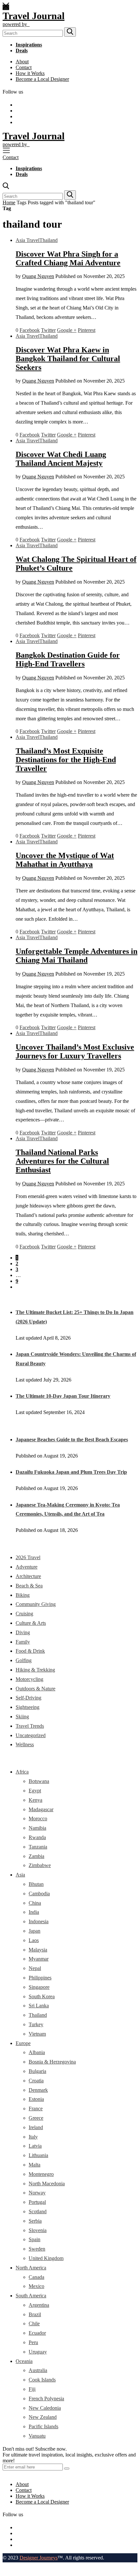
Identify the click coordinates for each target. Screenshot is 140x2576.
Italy (33, 2137)
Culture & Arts (31, 1623)
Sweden (37, 2249)
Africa (22, 1772)
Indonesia (39, 1921)
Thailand (49, 240)
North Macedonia (47, 2184)
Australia (38, 2370)
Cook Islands (42, 2380)
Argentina (39, 2305)
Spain (35, 2239)
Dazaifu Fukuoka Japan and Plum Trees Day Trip (71, 1472)
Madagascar (41, 1809)
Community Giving (36, 1604)
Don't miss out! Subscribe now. (35, 2449)
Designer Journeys (39, 2558)
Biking (23, 1595)
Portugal (37, 2202)
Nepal (35, 1968)
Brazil (35, 2314)
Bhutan (36, 1884)
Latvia (35, 2146)
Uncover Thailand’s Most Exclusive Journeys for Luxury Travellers (75, 1051)
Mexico (36, 2286)
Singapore (39, 1987)
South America (31, 2296)
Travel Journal (34, 16)
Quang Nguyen (38, 276)
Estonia (36, 2099)
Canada (36, 2277)
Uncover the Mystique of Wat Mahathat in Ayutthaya (65, 860)
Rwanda (37, 1837)
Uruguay (38, 2352)
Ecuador (37, 2333)
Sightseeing (28, 1707)
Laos (34, 1940)
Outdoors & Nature (35, 1689)
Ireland (36, 2127)
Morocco (38, 1818)
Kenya (35, 1800)
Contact (24, 67)
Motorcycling (29, 1679)
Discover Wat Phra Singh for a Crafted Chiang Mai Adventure (68, 258)
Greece (36, 2118)
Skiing (22, 1717)
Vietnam (37, 2034)
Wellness (25, 1744)
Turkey (36, 2024)
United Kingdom (46, 2258)
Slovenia (38, 2230)
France (36, 2109)
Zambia (36, 1856)
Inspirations (29, 45)
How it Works (30, 73)
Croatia (36, 2081)
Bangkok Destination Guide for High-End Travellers (68, 659)
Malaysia (38, 1950)
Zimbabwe (40, 1865)
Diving (23, 1632)
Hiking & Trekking (35, 1670)
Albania (37, 2052)
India (34, 1912)
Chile (34, 2323)
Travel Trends (30, 1726)
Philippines (40, 1978)
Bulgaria (37, 2071)
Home (9, 202)
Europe (23, 2043)
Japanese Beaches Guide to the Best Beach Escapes (72, 1440)
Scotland (38, 2211)
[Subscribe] (67, 2469)
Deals (22, 51)
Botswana (39, 1781)
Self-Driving (28, 1698)
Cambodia (39, 1894)
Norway (37, 2193)
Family (23, 1642)
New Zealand (43, 2417)
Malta (35, 2165)
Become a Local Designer (42, 79)
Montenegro (41, 2174)
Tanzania (38, 1847)
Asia (20, 1875)
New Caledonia (45, 2408)
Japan (35, 1931)
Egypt (35, 1791)
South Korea (42, 1996)
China (35, 1903)
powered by (16, 24)
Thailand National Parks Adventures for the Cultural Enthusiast (62, 1161)
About (22, 62)
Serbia (35, 2221)
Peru (33, 2342)
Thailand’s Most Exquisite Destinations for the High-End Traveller (66, 760)
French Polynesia (46, 2399)
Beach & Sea (29, 1586)
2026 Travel (28, 1557)
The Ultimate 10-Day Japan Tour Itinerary (63, 1396)
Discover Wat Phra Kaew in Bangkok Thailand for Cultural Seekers (68, 359)
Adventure (27, 1567)
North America (31, 2268)
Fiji (32, 2389)
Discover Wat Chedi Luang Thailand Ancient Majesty (61, 459)
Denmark (38, 2090)
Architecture (28, 1576)
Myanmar (39, 1959)
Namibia (37, 1828)
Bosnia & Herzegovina (52, 2062)
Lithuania (38, 2155)
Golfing (24, 1660)
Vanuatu (37, 2436)
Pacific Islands (43, 2426)
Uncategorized (31, 1735)
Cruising (24, 1614)
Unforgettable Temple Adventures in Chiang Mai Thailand (77, 956)
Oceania (24, 2361)
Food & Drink (30, 1651)
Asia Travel (28, 240)
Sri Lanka (39, 2006)
